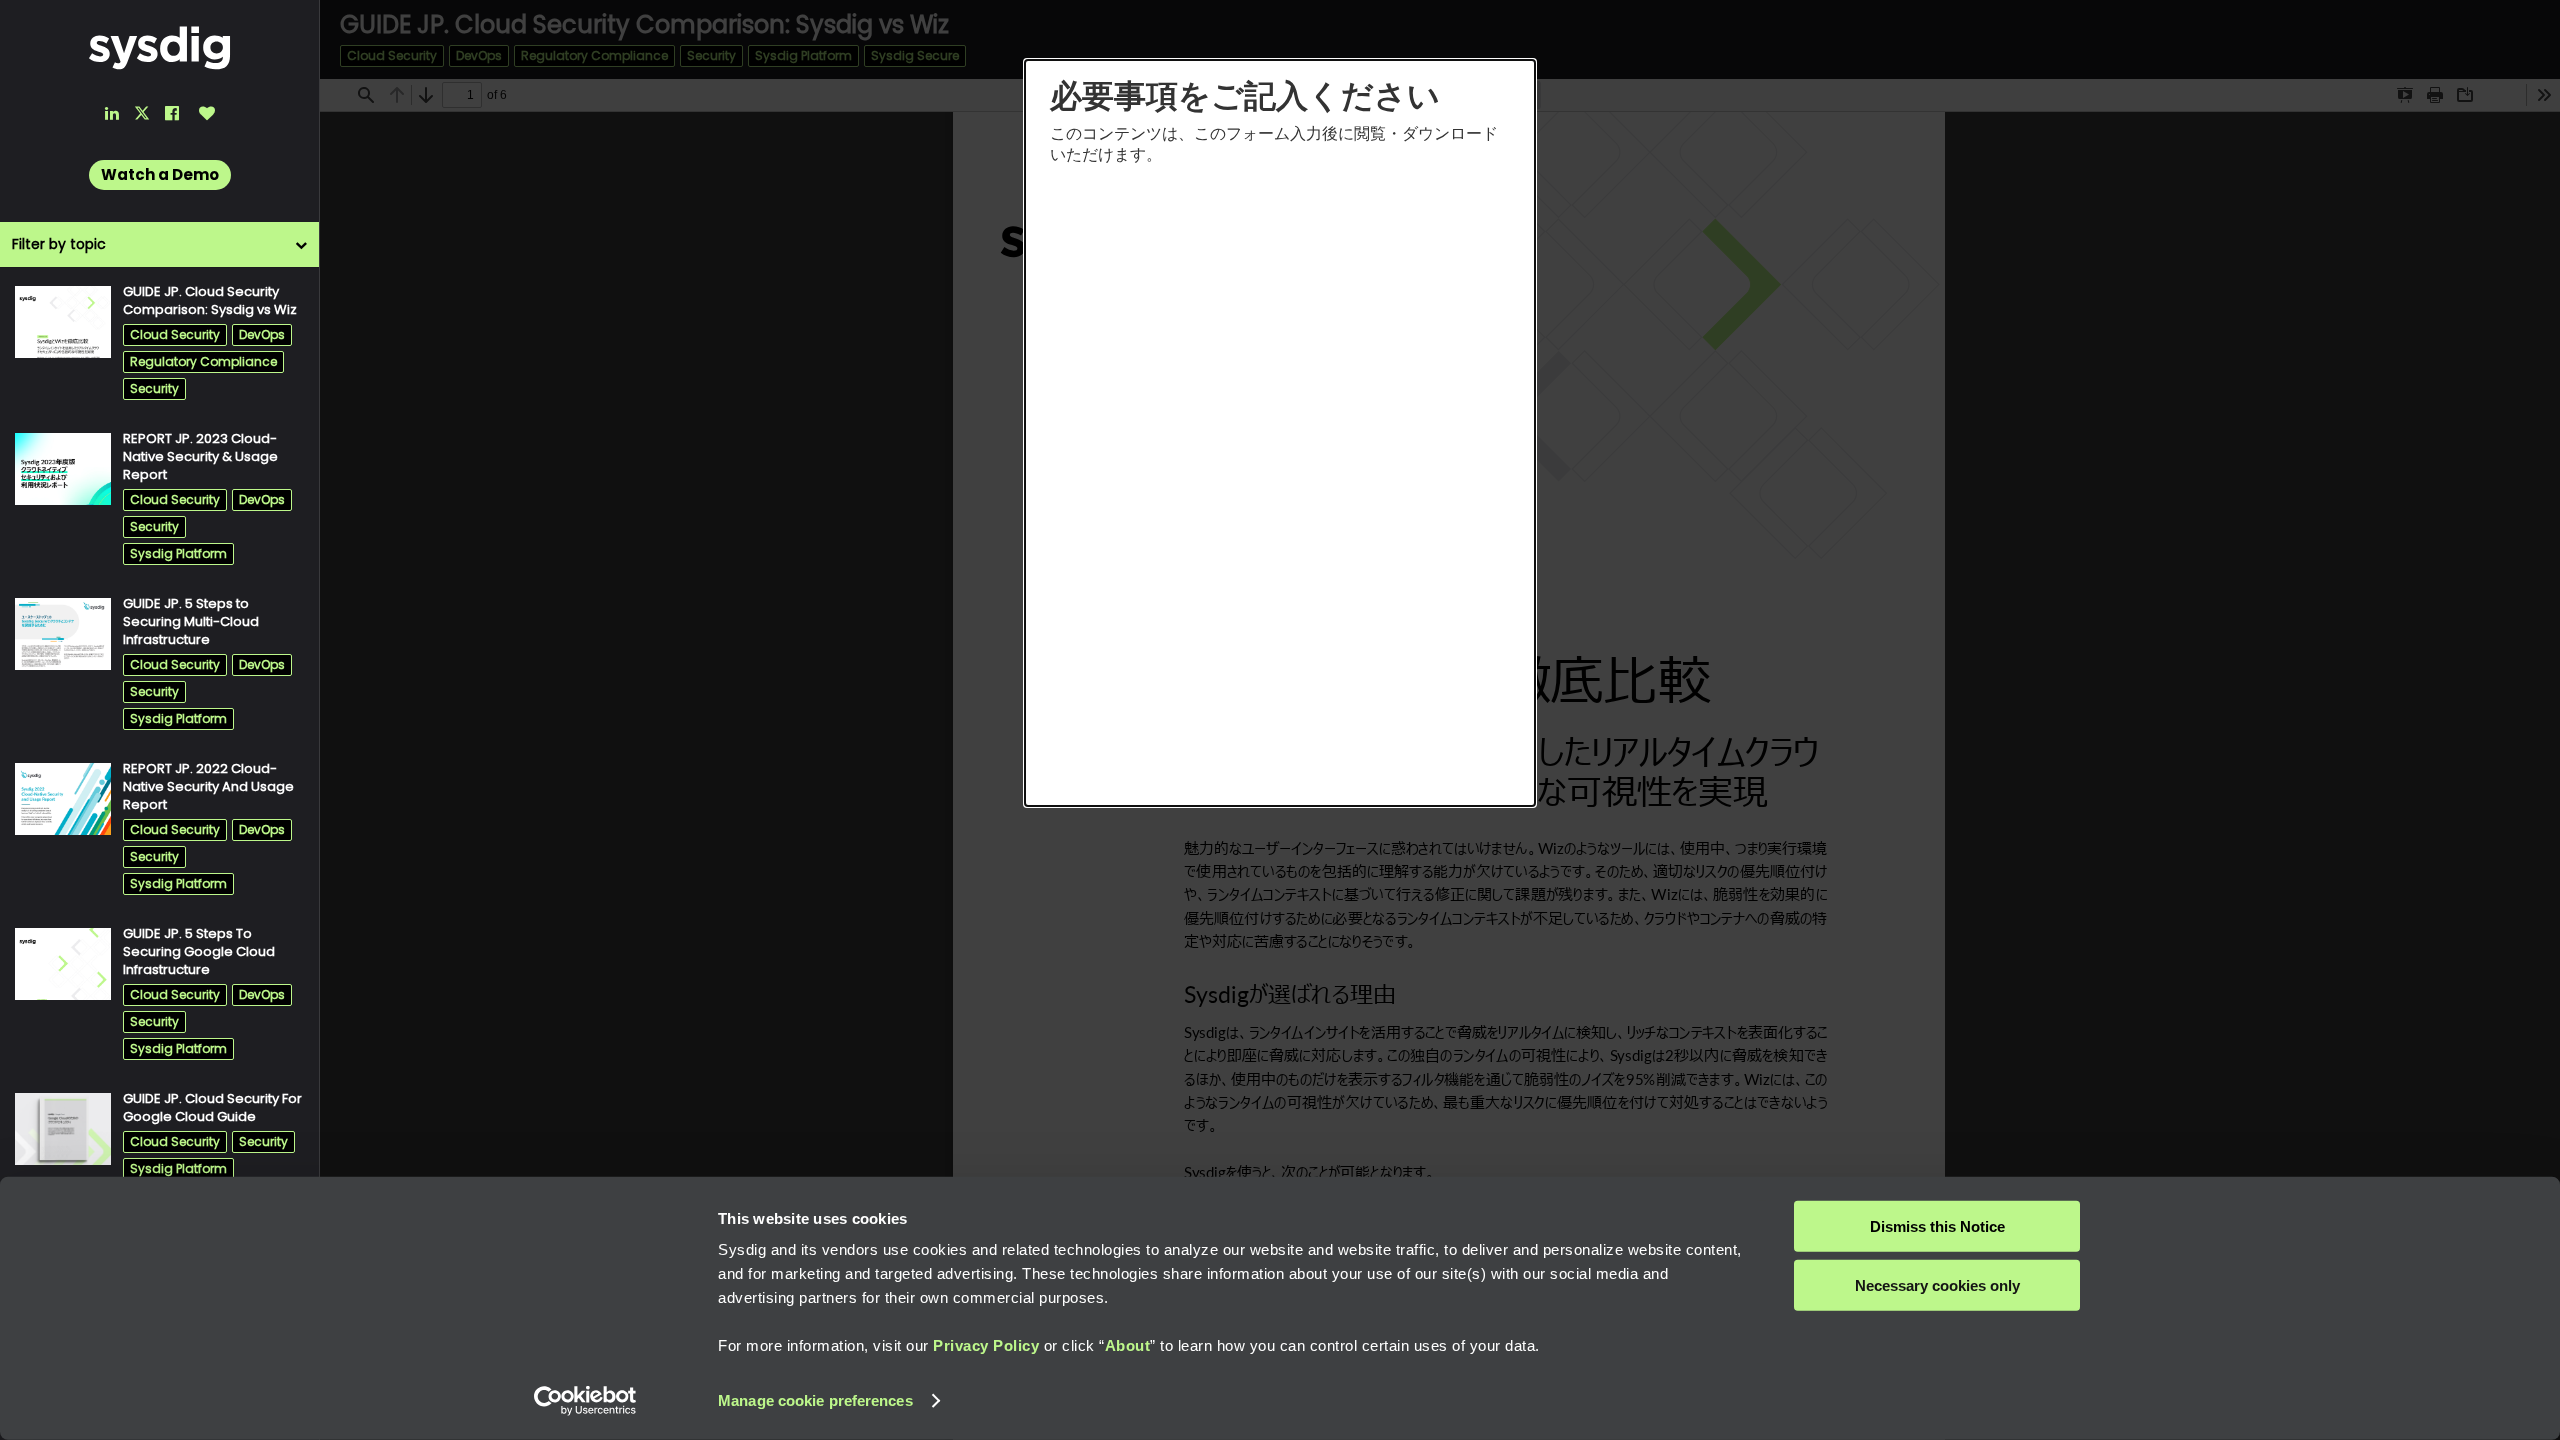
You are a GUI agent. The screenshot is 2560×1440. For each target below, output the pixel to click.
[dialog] (1280, 433)
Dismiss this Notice (1937, 1226)
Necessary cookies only (1937, 1284)
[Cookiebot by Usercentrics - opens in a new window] (585, 1401)
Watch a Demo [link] (160, 174)
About (1128, 1345)
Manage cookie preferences (815, 1400)
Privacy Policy (986, 1345)
